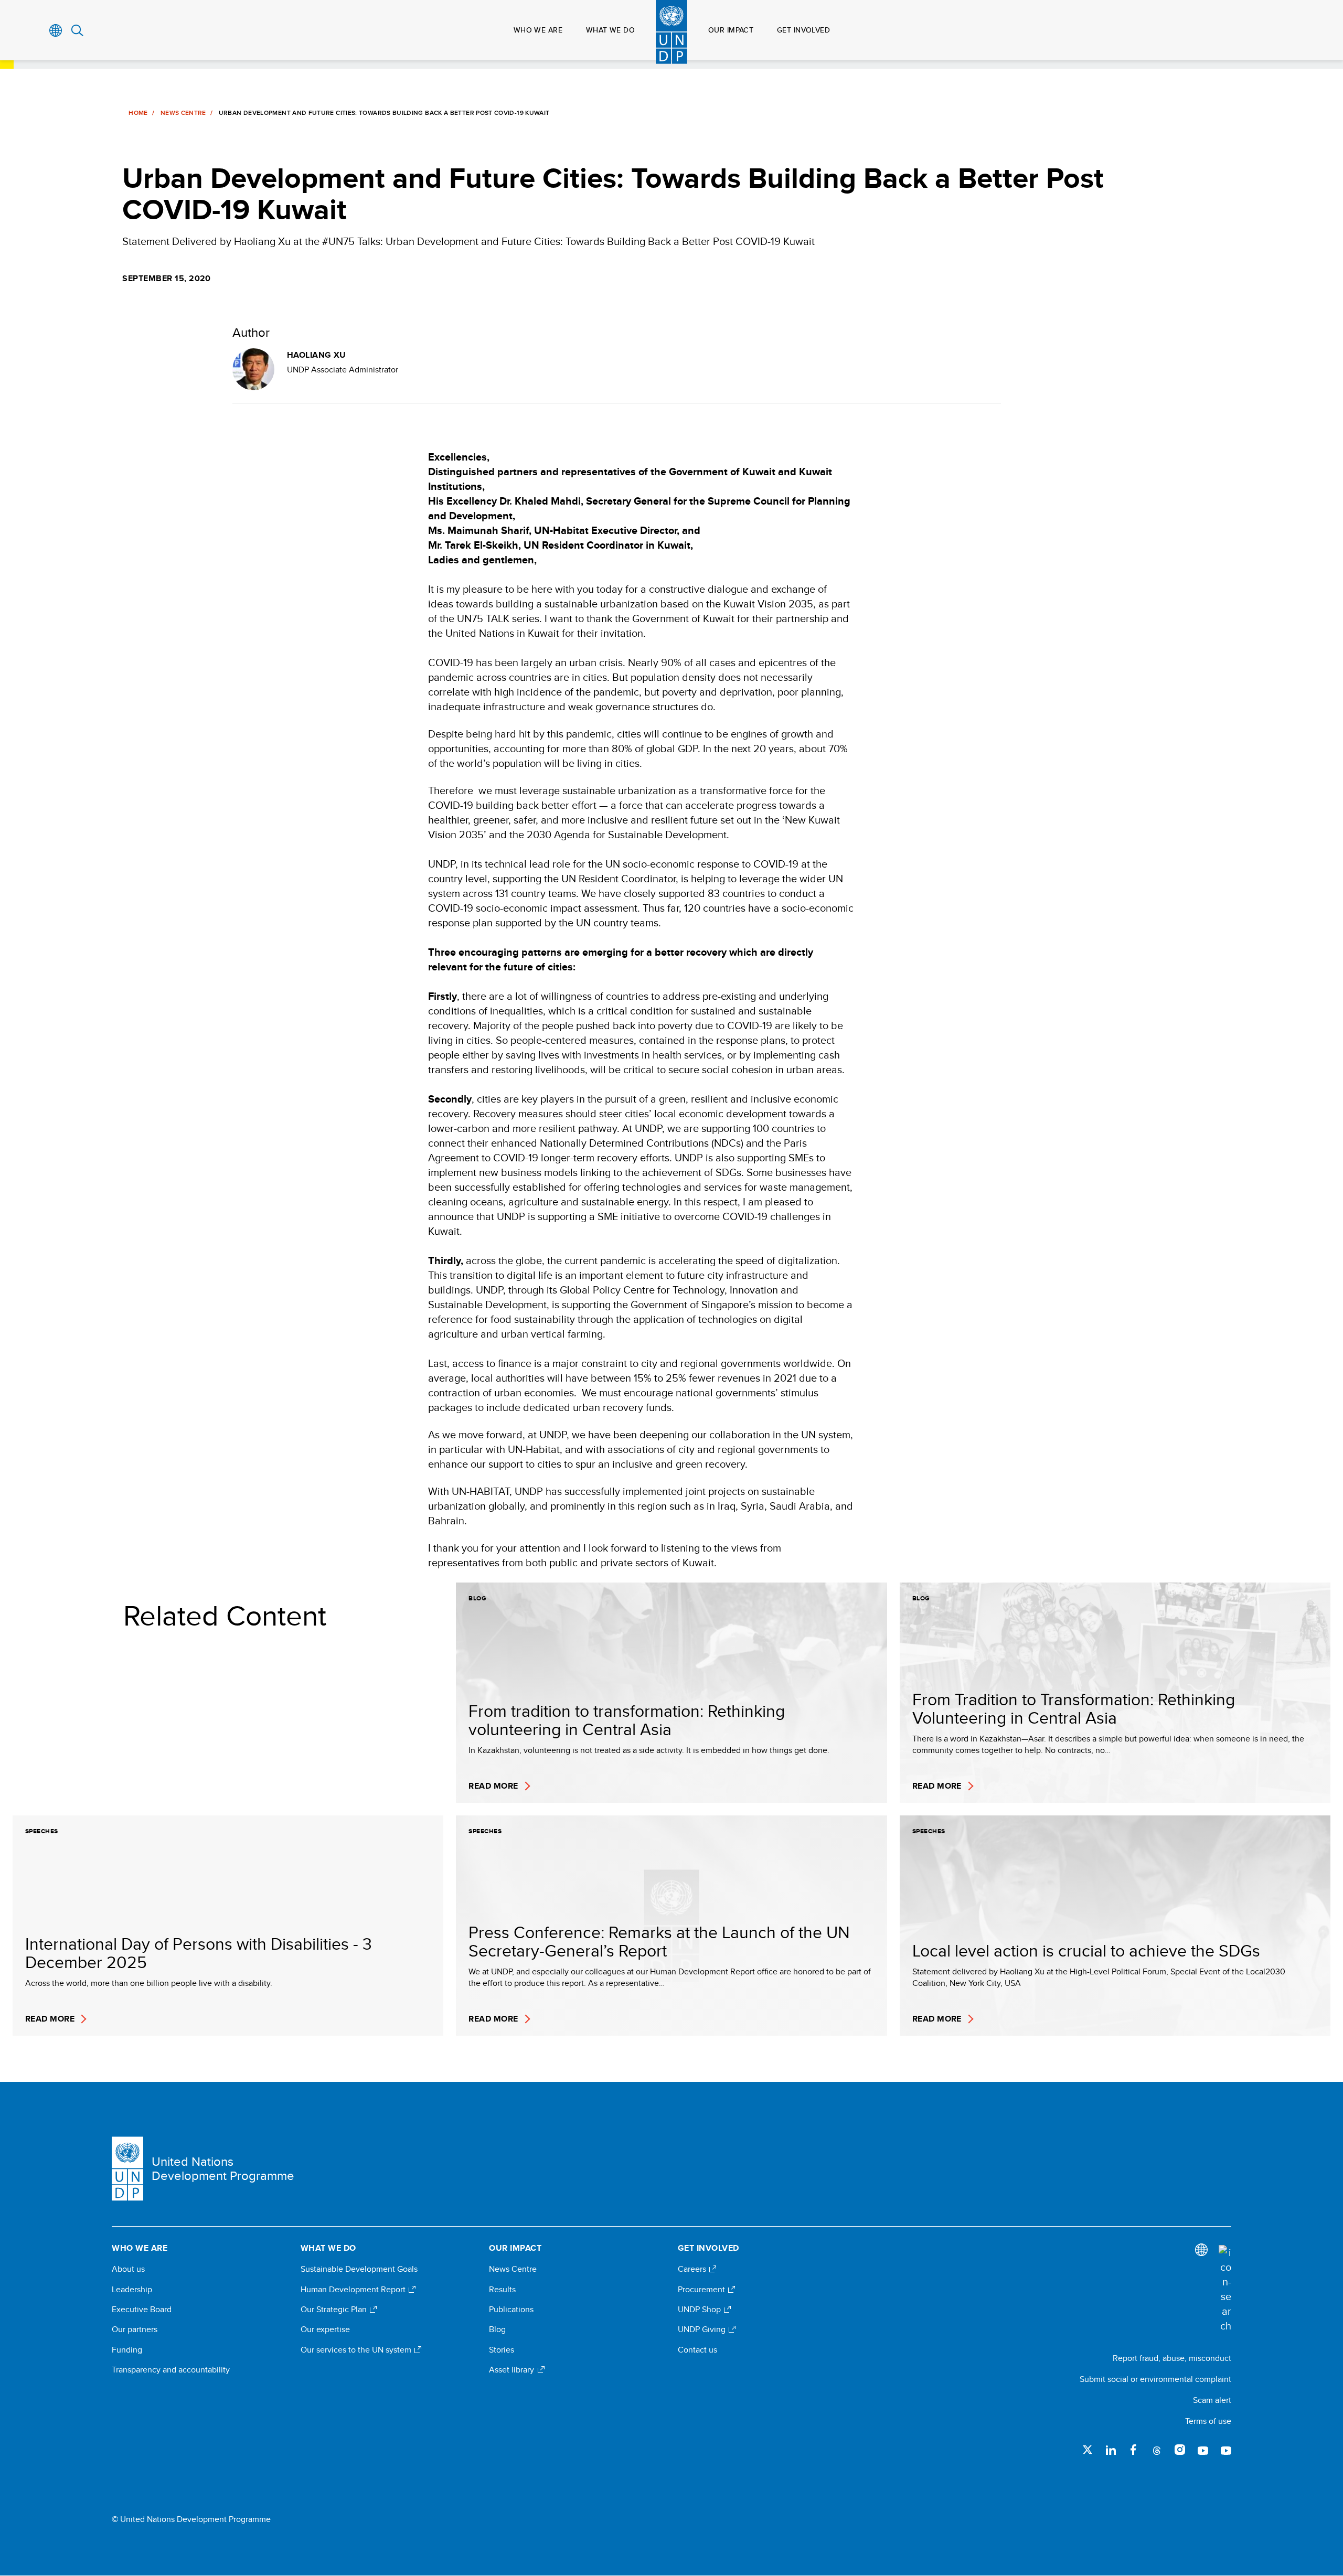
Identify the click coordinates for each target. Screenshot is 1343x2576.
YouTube (1203, 2450)
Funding (127, 2350)
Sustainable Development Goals (359, 2269)
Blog (497, 2329)
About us (128, 2269)
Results (502, 2290)
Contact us (697, 2350)
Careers (693, 2269)
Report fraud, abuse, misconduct (1172, 2358)
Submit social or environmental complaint (1155, 2379)
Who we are (538, 30)
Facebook (1134, 2450)
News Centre (183, 113)
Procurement (702, 2290)
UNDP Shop (700, 2310)
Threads (1157, 2450)
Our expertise (325, 2329)
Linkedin (1111, 2450)
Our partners (135, 2329)
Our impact (731, 30)
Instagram (1180, 2450)
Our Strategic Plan (335, 2310)
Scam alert (1212, 2400)
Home (138, 113)
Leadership (132, 2290)
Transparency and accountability (171, 2370)
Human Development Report (354, 2290)
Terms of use (1208, 2421)
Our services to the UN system (357, 2350)
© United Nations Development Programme (191, 2519)
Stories (502, 2350)
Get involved (803, 30)
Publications (511, 2310)
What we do (610, 30)
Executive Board (142, 2310)
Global (56, 30)
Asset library (513, 2370)
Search (77, 30)
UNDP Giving (703, 2329)
